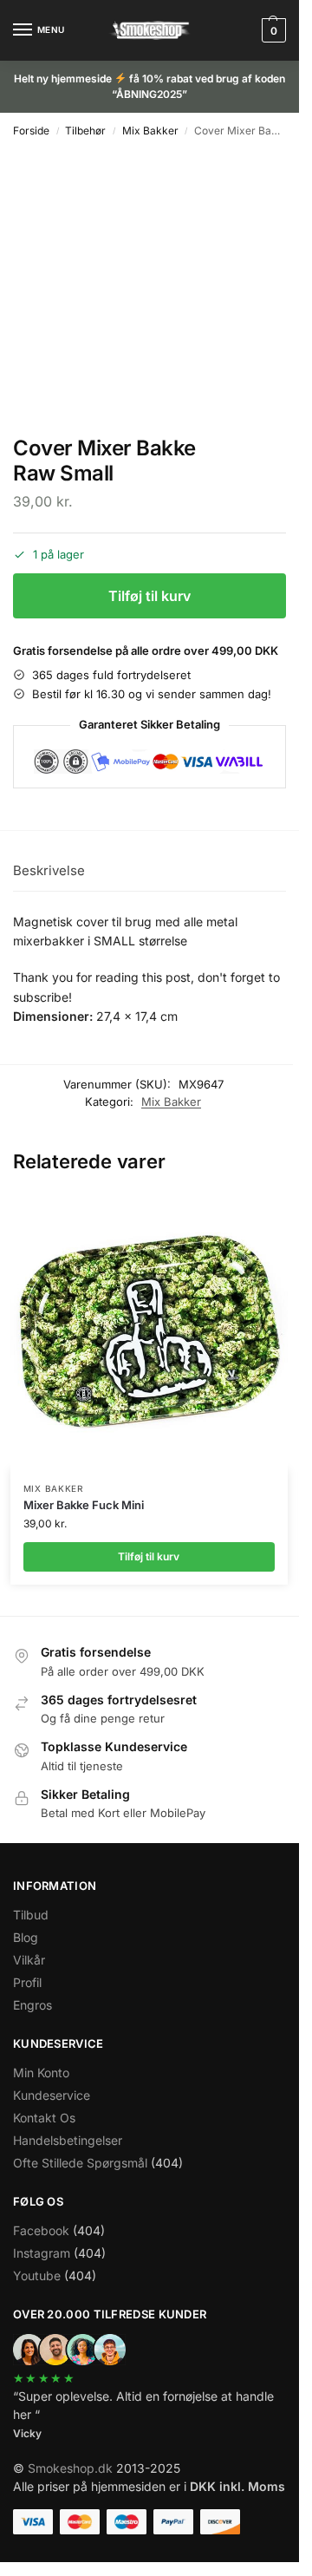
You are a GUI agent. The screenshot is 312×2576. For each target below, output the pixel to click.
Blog (26, 1937)
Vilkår (29, 1960)
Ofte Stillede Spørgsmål (80, 2163)
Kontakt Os (44, 2118)
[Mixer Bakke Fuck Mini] (149, 1330)
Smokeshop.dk (70, 2468)
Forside (31, 131)
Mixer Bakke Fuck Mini (84, 1505)
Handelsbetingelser (68, 2140)
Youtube (37, 2275)
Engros (32, 2005)
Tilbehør (85, 131)
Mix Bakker (150, 131)
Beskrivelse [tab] (49, 870)
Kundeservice (52, 2095)
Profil (27, 1982)
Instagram (42, 2253)
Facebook (41, 2230)
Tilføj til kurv (149, 596)
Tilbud (31, 1915)
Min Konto (41, 2073)
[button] (272, 30)
